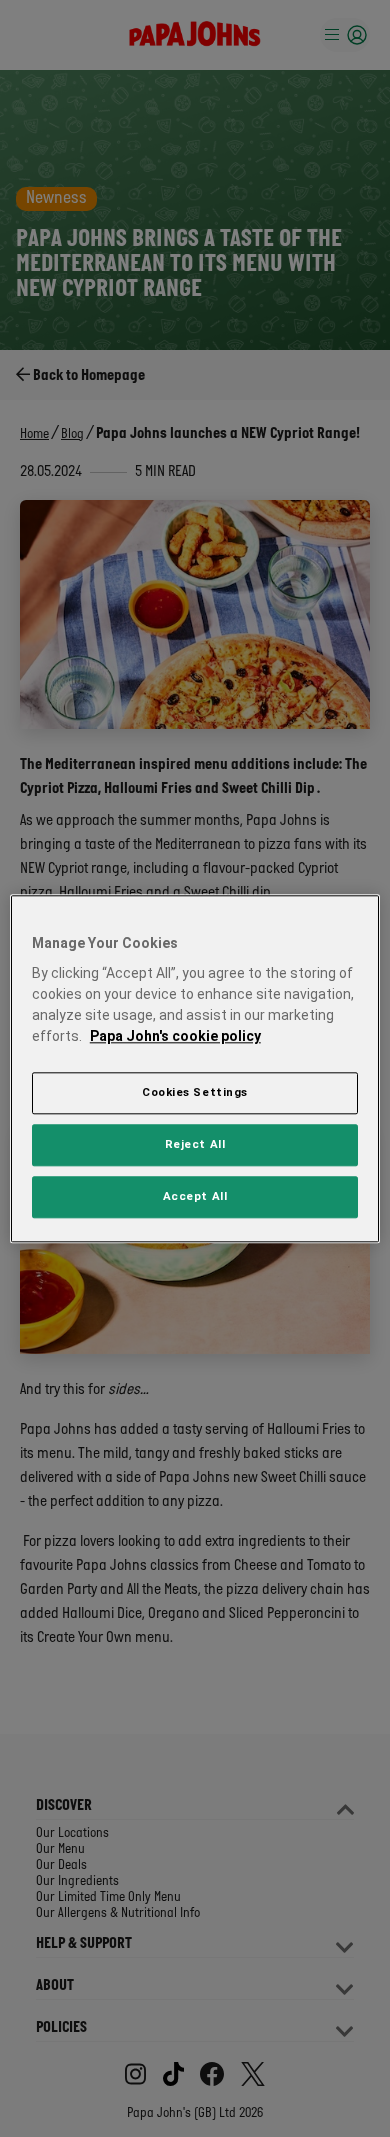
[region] (195, 1068)
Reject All (195, 1144)
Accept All (195, 1196)
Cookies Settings (195, 1092)
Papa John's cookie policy (175, 1036)
